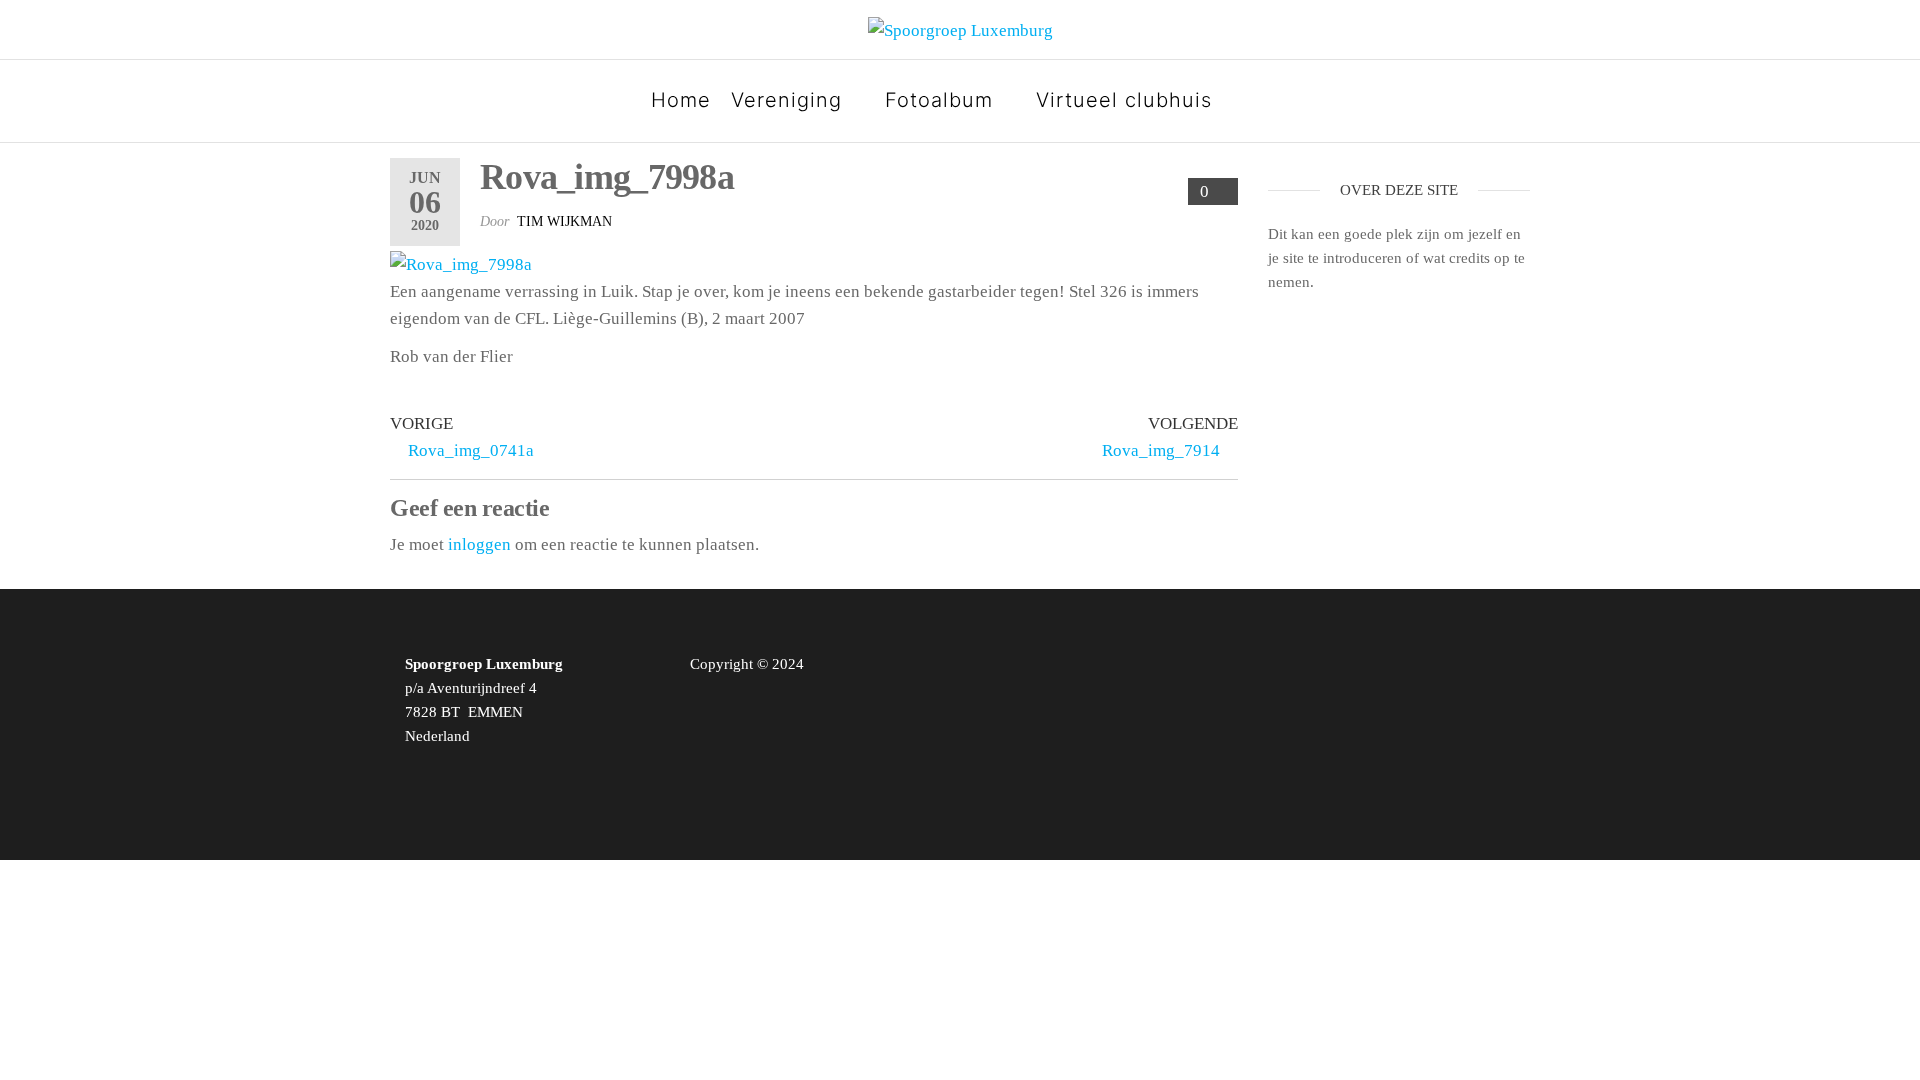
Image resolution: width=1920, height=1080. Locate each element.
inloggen (479, 544)
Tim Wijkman (564, 221)
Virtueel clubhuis (1124, 100)
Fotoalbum (939, 100)
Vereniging (786, 100)
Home (681, 100)
